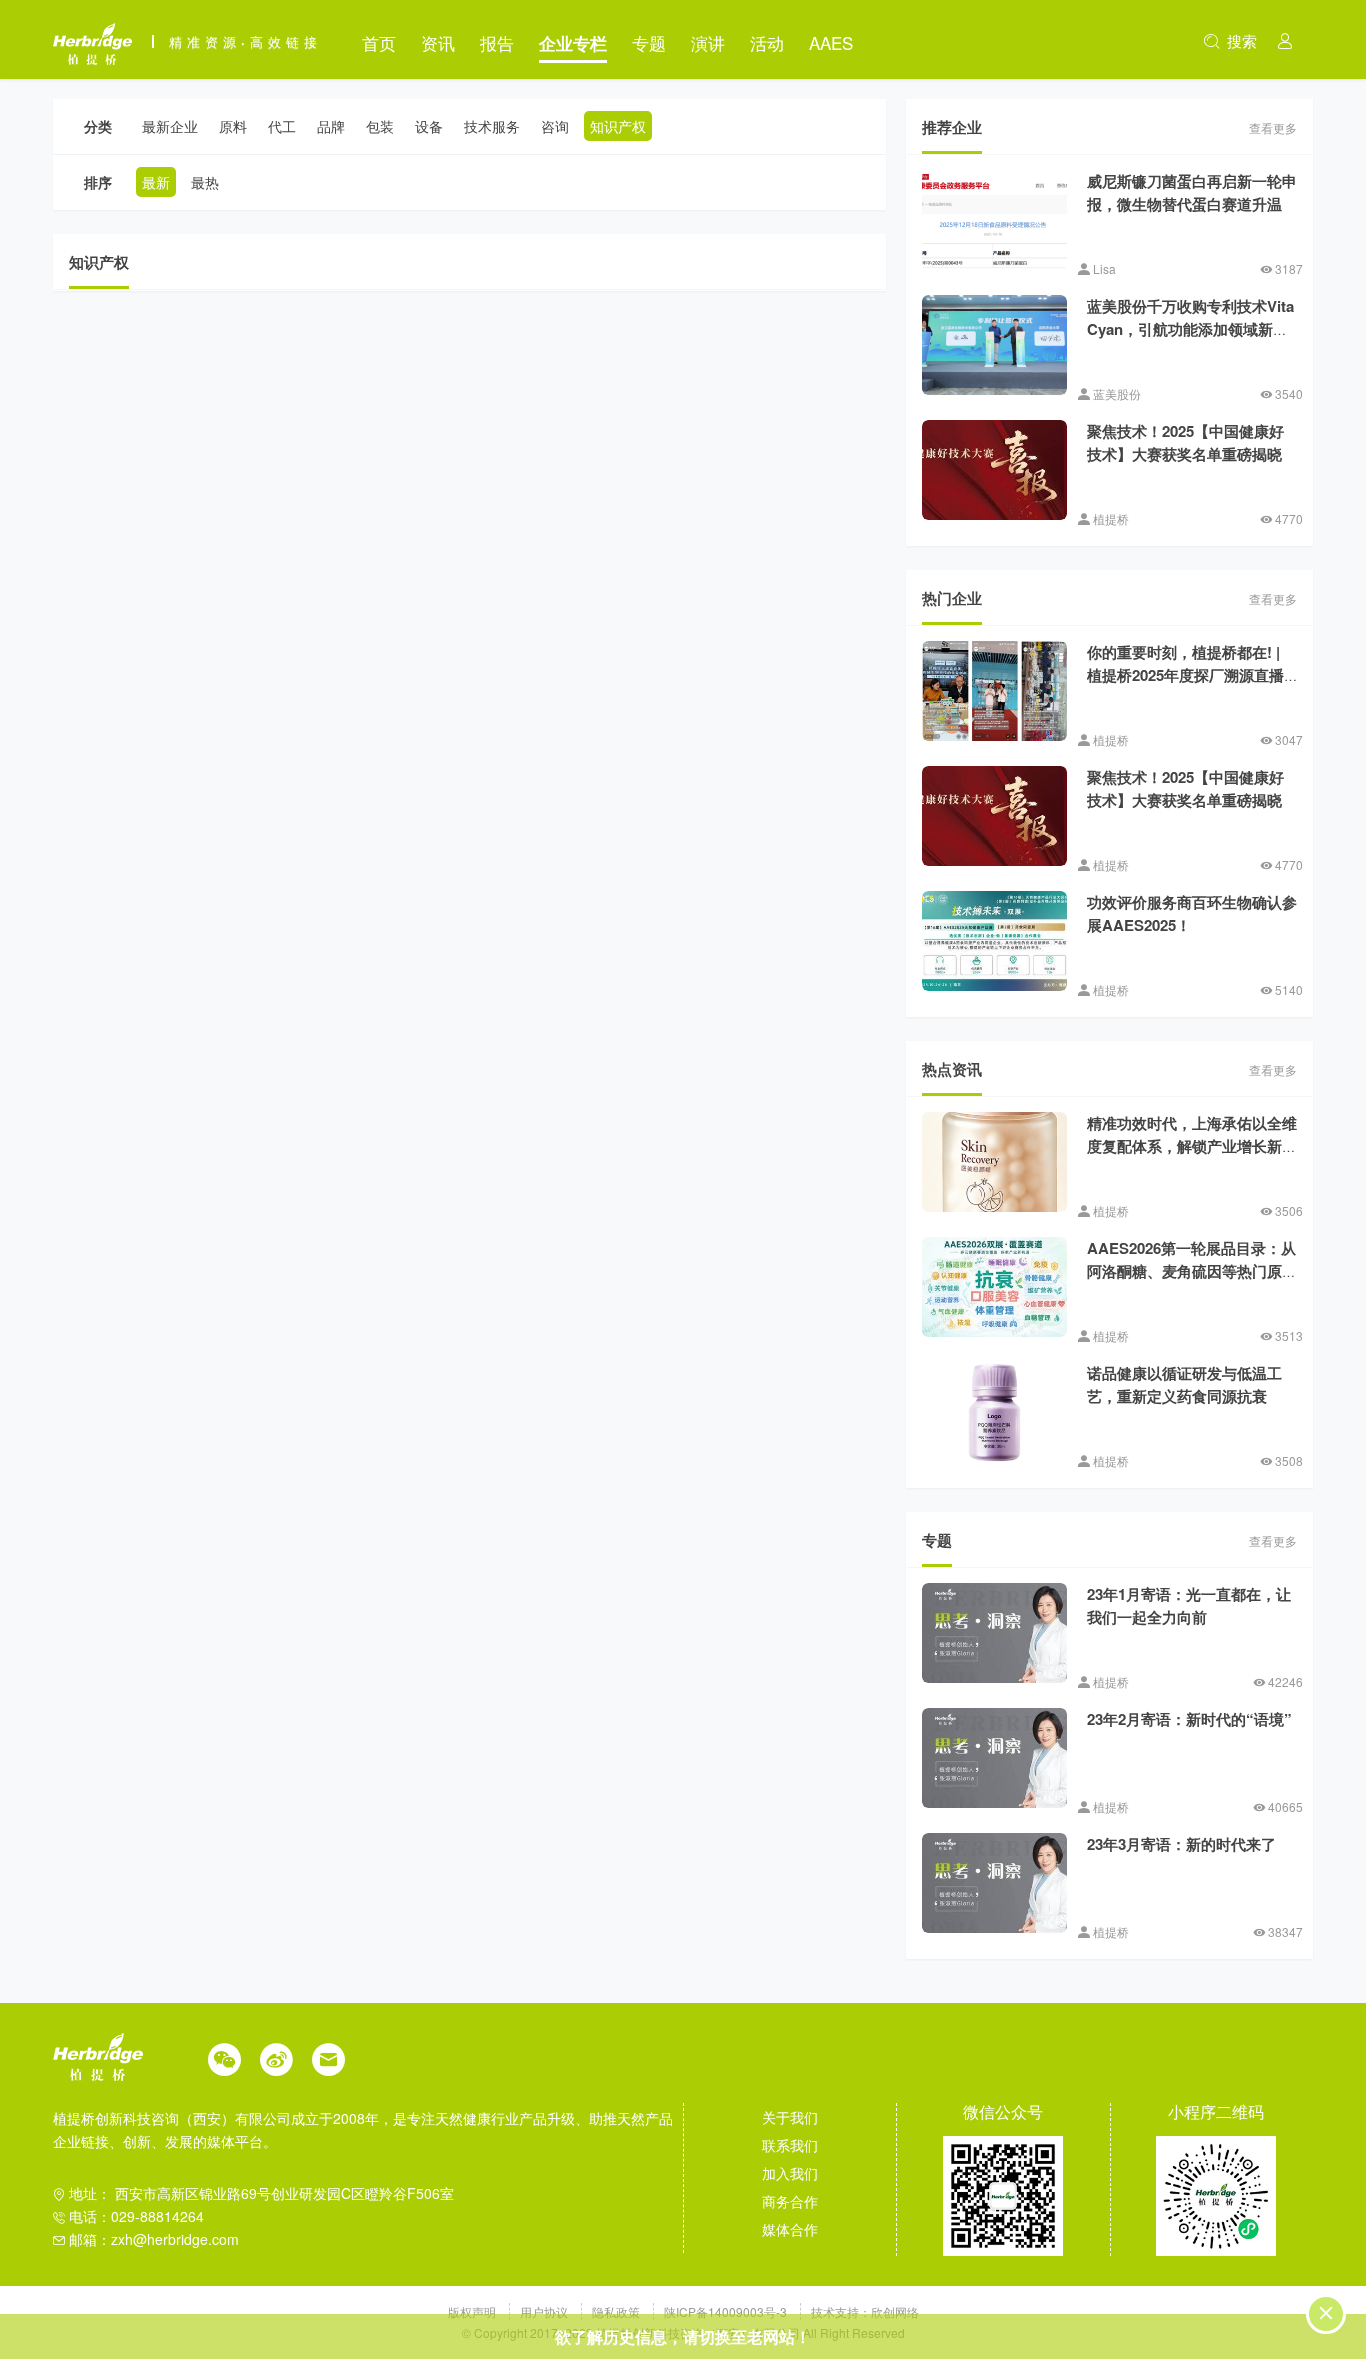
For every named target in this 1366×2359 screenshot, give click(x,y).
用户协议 (545, 2311)
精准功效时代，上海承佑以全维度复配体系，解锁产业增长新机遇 (1192, 1145)
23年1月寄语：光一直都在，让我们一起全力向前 (1189, 1605)
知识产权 (618, 126)
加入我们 (790, 2173)
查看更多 (1273, 127)
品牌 (331, 126)
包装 (380, 126)
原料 (233, 126)
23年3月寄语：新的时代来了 (1181, 1844)
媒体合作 (790, 2229)
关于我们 (790, 2117)
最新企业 (170, 126)
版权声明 (473, 2311)
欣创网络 (895, 2311)
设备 (429, 126)
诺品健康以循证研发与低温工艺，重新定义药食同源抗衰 (1184, 1384)
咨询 (555, 126)
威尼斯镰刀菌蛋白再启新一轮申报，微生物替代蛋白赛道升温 (1192, 192)
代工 (282, 126)
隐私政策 (617, 2311)
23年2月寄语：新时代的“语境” (1189, 1719)
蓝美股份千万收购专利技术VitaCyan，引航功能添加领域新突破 (1190, 328)
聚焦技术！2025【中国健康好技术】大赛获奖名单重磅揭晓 (1185, 442)
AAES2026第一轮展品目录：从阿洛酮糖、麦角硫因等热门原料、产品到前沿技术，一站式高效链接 (1192, 1282)
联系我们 (790, 2145)
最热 (205, 182)
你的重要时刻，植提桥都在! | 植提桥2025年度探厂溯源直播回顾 (1185, 674)
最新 (156, 182)
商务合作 (790, 2201)
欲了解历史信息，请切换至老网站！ (683, 2336)
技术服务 (492, 126)
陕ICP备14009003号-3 (725, 2311)
